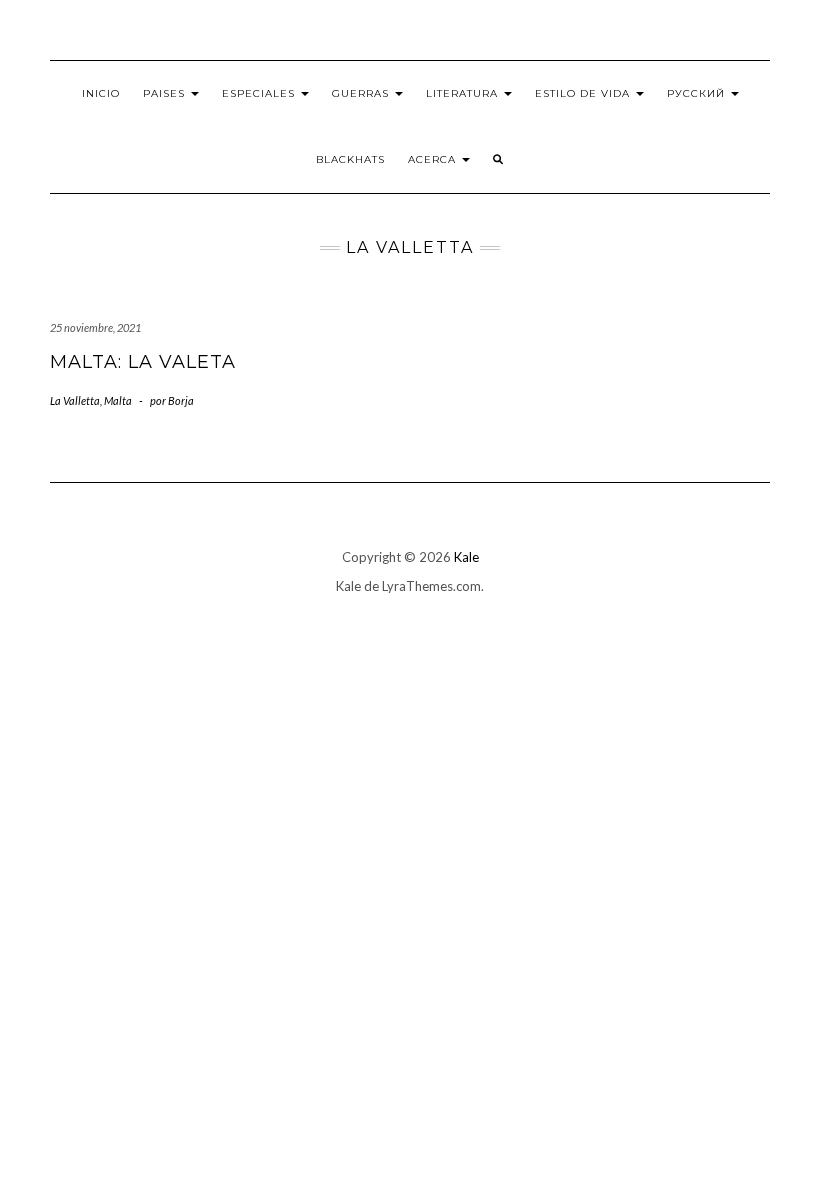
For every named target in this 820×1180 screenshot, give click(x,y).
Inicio (101, 93)
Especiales (260, 93)
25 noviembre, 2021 (95, 327)
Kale (466, 557)
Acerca (434, 159)
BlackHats (350, 159)
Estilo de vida (584, 93)
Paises (166, 93)
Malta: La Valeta (143, 362)
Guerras (362, 93)
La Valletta (75, 400)
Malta (118, 400)
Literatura (464, 93)
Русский (698, 93)
